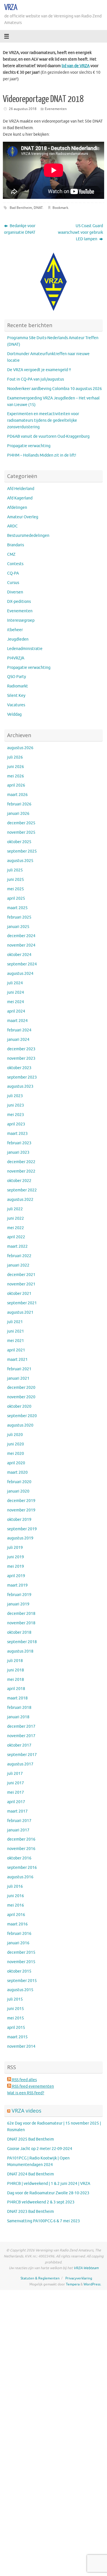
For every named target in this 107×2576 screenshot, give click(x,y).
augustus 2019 (20, 1538)
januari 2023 (18, 1152)
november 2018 (21, 1623)
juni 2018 (16, 1670)
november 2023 (21, 1058)
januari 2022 (18, 1265)
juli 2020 (15, 1435)
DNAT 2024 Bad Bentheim (31, 2174)
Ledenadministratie (25, 649)
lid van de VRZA (76, 66)
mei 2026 (16, 776)
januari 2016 (18, 1943)
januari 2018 (18, 1717)
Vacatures (16, 705)
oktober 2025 (19, 842)
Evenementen (56, 109)
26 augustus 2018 (23, 109)
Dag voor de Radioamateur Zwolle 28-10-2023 (48, 2193)
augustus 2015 (20, 1990)
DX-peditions (19, 602)
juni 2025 (16, 880)
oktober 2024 (19, 955)
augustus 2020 (20, 1425)
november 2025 (21, 832)
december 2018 (21, 1614)
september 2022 (22, 1190)
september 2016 (22, 1868)
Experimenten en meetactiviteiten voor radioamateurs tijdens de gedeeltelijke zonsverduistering (43, 420)
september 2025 (22, 851)
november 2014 (21, 2046)
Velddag (14, 714)
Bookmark (60, 208)
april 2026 (16, 785)
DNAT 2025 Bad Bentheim (31, 2139)
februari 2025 (19, 917)
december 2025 (21, 823)
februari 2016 (19, 1934)
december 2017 (21, 1726)
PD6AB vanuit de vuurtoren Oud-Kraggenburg (48, 436)
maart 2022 (17, 1246)
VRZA (11, 7)
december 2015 (21, 1952)
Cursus (13, 583)
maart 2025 (17, 908)
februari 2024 (19, 1030)
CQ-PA (13, 573)
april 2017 (16, 1802)
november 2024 (21, 945)
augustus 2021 (20, 1312)
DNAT (38, 208)
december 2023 (21, 1049)
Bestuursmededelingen (28, 536)
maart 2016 (17, 1924)
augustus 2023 (20, 1086)
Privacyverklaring (79, 2278)
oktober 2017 (19, 1745)
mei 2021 (16, 1341)
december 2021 (21, 1275)
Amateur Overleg (23, 517)
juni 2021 (16, 1331)
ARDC (12, 526)
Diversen (15, 592)
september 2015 (22, 1981)
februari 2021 (19, 1369)
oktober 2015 (19, 1971)
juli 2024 (15, 983)
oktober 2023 (19, 1068)
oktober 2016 (19, 1858)
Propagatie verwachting (29, 446)
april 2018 (16, 1689)
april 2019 (16, 1576)
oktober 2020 (19, 1406)
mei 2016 (16, 1905)
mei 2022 (16, 1228)
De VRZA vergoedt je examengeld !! (39, 370)
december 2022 (21, 1162)
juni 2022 (16, 1218)
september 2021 (22, 1303)
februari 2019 (19, 1595)
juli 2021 (15, 1322)
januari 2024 (18, 1040)
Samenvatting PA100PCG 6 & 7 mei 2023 (44, 2221)
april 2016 (16, 1915)
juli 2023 (15, 1096)
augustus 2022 (20, 1200)
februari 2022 (19, 1256)
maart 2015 (17, 2037)
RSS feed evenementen (33, 2086)
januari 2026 (18, 814)
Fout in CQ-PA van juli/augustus (36, 379)
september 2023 (22, 1077)
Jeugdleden (18, 639)
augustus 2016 (20, 1877)
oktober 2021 (19, 1294)
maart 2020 (17, 1472)
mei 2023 (16, 1115)
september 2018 (22, 1642)
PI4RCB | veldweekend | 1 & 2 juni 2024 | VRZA (49, 2184)
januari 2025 (18, 927)
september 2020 (22, 1416)
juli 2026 (15, 757)
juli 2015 (15, 1999)
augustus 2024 (20, 974)
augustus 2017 (20, 1764)
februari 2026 (19, 804)
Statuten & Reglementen (40, 2278)
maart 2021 (17, 1360)
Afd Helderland (21, 489)
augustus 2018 (20, 1651)
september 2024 (22, 964)
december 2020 (21, 1388)
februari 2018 (19, 1708)
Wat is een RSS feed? (26, 2093)
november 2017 (21, 1736)
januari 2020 (18, 1491)
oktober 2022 (19, 1181)
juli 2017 (15, 1774)
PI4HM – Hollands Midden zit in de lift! (42, 455)
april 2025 (16, 898)
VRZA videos (27, 2111)
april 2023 (16, 1124)
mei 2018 (16, 1680)
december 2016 (21, 1839)
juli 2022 (15, 1209)
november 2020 (21, 1397)
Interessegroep (21, 620)
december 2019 (21, 1501)
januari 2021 (18, 1378)
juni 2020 (16, 1444)
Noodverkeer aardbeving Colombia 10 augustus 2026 (54, 389)
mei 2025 (16, 889)
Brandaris (16, 545)
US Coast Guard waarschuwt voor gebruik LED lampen (80, 232)
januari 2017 (18, 1830)
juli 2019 (15, 1548)
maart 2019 (17, 1585)
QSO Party (17, 677)
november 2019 (21, 1510)
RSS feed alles (24, 2080)
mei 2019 (16, 1566)
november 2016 (21, 1849)
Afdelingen (17, 508)
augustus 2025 (20, 861)
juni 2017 (16, 1783)
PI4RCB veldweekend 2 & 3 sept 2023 (41, 2202)
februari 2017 (19, 1821)
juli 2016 (15, 1886)
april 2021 (16, 1350)
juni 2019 (16, 1557)
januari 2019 (18, 1604)
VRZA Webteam (86, 2268)
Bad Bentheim (21, 208)
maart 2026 (17, 795)
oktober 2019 (19, 1520)
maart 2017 (17, 1811)
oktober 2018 (19, 1632)
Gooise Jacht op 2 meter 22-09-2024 (40, 2149)
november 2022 (21, 1171)
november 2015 (21, 1962)
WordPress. (92, 2284)
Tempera (73, 2284)
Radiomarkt (18, 686)
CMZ (11, 554)
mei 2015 (16, 2018)
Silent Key (16, 696)
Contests (15, 564)
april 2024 (16, 1011)
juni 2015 (16, 2009)
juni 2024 (16, 992)
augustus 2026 (20, 748)
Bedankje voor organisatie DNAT (20, 229)
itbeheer (15, 630)
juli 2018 (15, 1661)
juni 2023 (16, 1105)
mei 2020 (16, 1454)
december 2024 (21, 936)
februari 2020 (19, 1482)
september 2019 (22, 1529)
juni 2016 (16, 1896)
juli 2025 (15, 870)
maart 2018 (17, 1698)
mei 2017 (16, 1792)
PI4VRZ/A (16, 658)
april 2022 (16, 1237)
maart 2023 (17, 1134)
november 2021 (21, 1284)
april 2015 (16, 2028)
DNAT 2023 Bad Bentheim (31, 2212)
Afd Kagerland (20, 498)
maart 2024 (17, 1021)
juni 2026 (16, 767)
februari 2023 (19, 1143)
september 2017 (22, 1755)
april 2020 (16, 1463)
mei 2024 (16, 1002)
